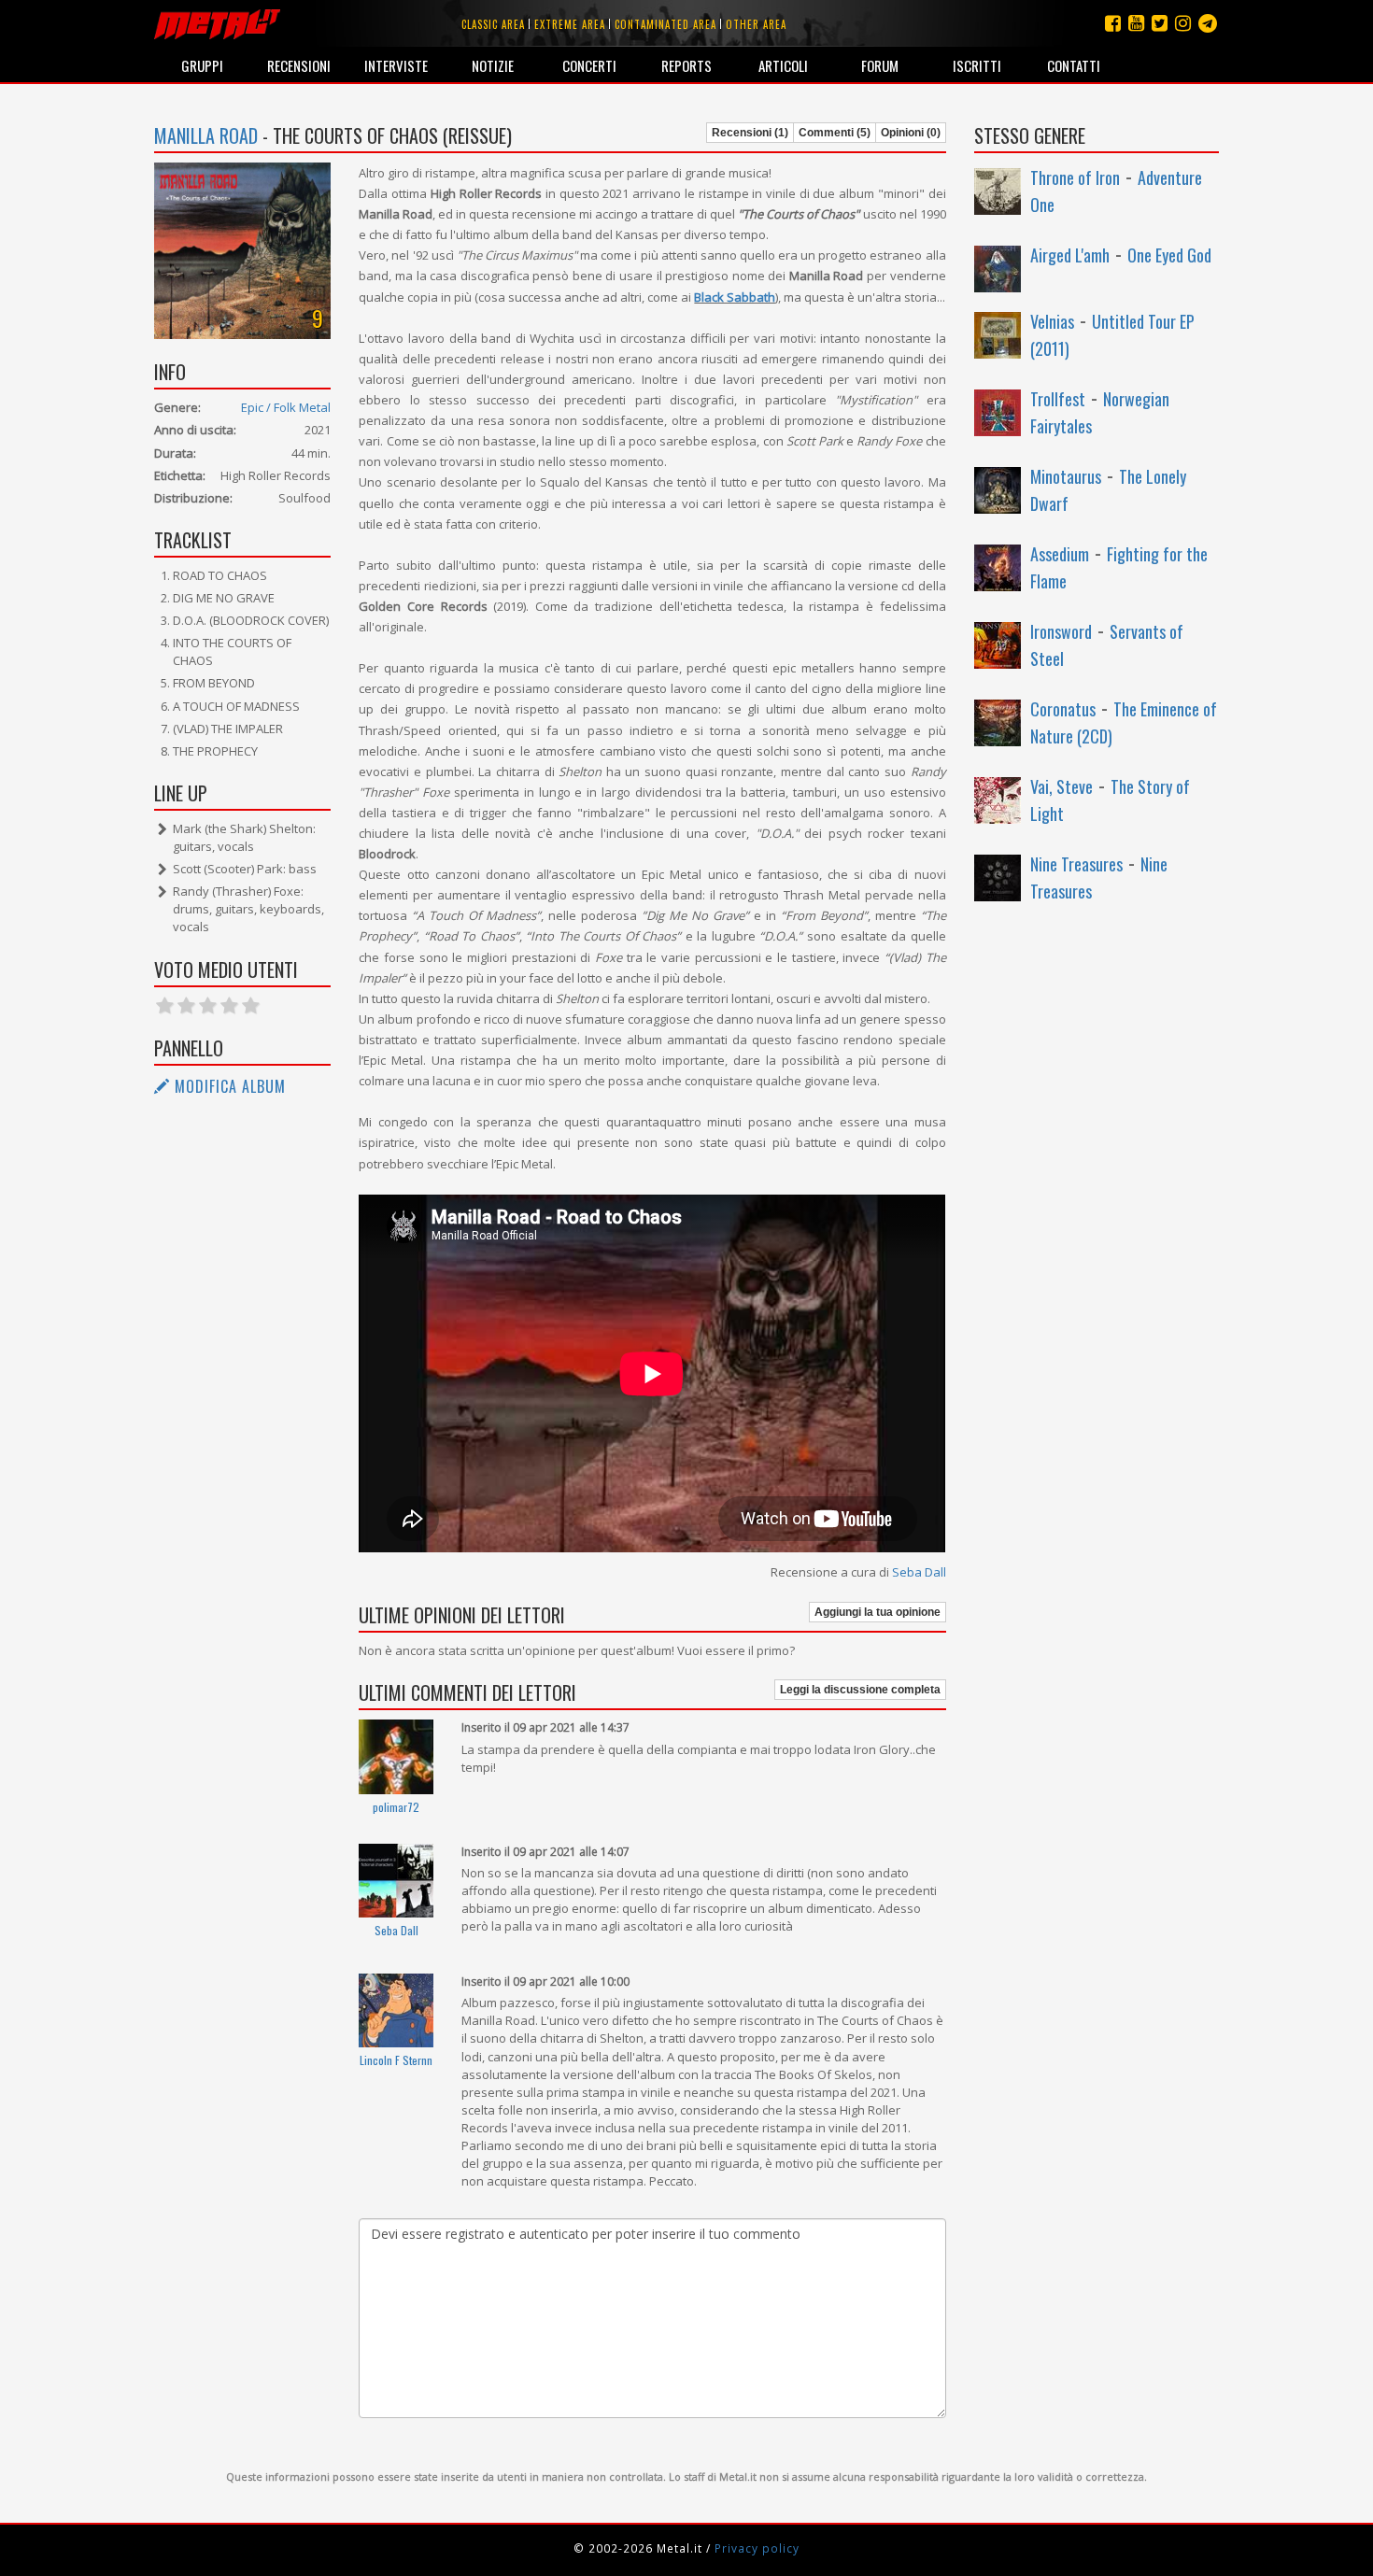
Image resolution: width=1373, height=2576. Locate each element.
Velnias (1052, 321)
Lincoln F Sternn (396, 2060)
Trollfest (1058, 399)
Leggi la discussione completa (860, 1690)
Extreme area (570, 24)
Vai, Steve (1062, 786)
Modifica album (228, 1086)
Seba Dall (919, 1572)
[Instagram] (1208, 23)
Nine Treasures (1076, 864)
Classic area (493, 24)
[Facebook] (1113, 23)
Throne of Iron (1075, 177)
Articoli (783, 65)
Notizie (493, 65)
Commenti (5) (835, 133)
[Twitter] (1160, 23)
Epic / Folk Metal (286, 407)
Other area (756, 24)
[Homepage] (217, 23)
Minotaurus (1066, 476)
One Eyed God (1169, 255)
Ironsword (1061, 631)
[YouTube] (1136, 23)
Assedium (1060, 554)
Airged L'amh (1070, 255)
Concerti (589, 65)
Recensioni (299, 65)
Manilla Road (206, 135)
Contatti (1074, 65)
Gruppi (202, 65)
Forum (880, 65)
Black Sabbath (735, 297)
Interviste (396, 65)
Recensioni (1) (750, 133)
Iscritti (977, 65)
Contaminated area (665, 24)
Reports (686, 65)
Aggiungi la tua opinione (878, 1612)
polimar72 (396, 1807)
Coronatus (1063, 709)
